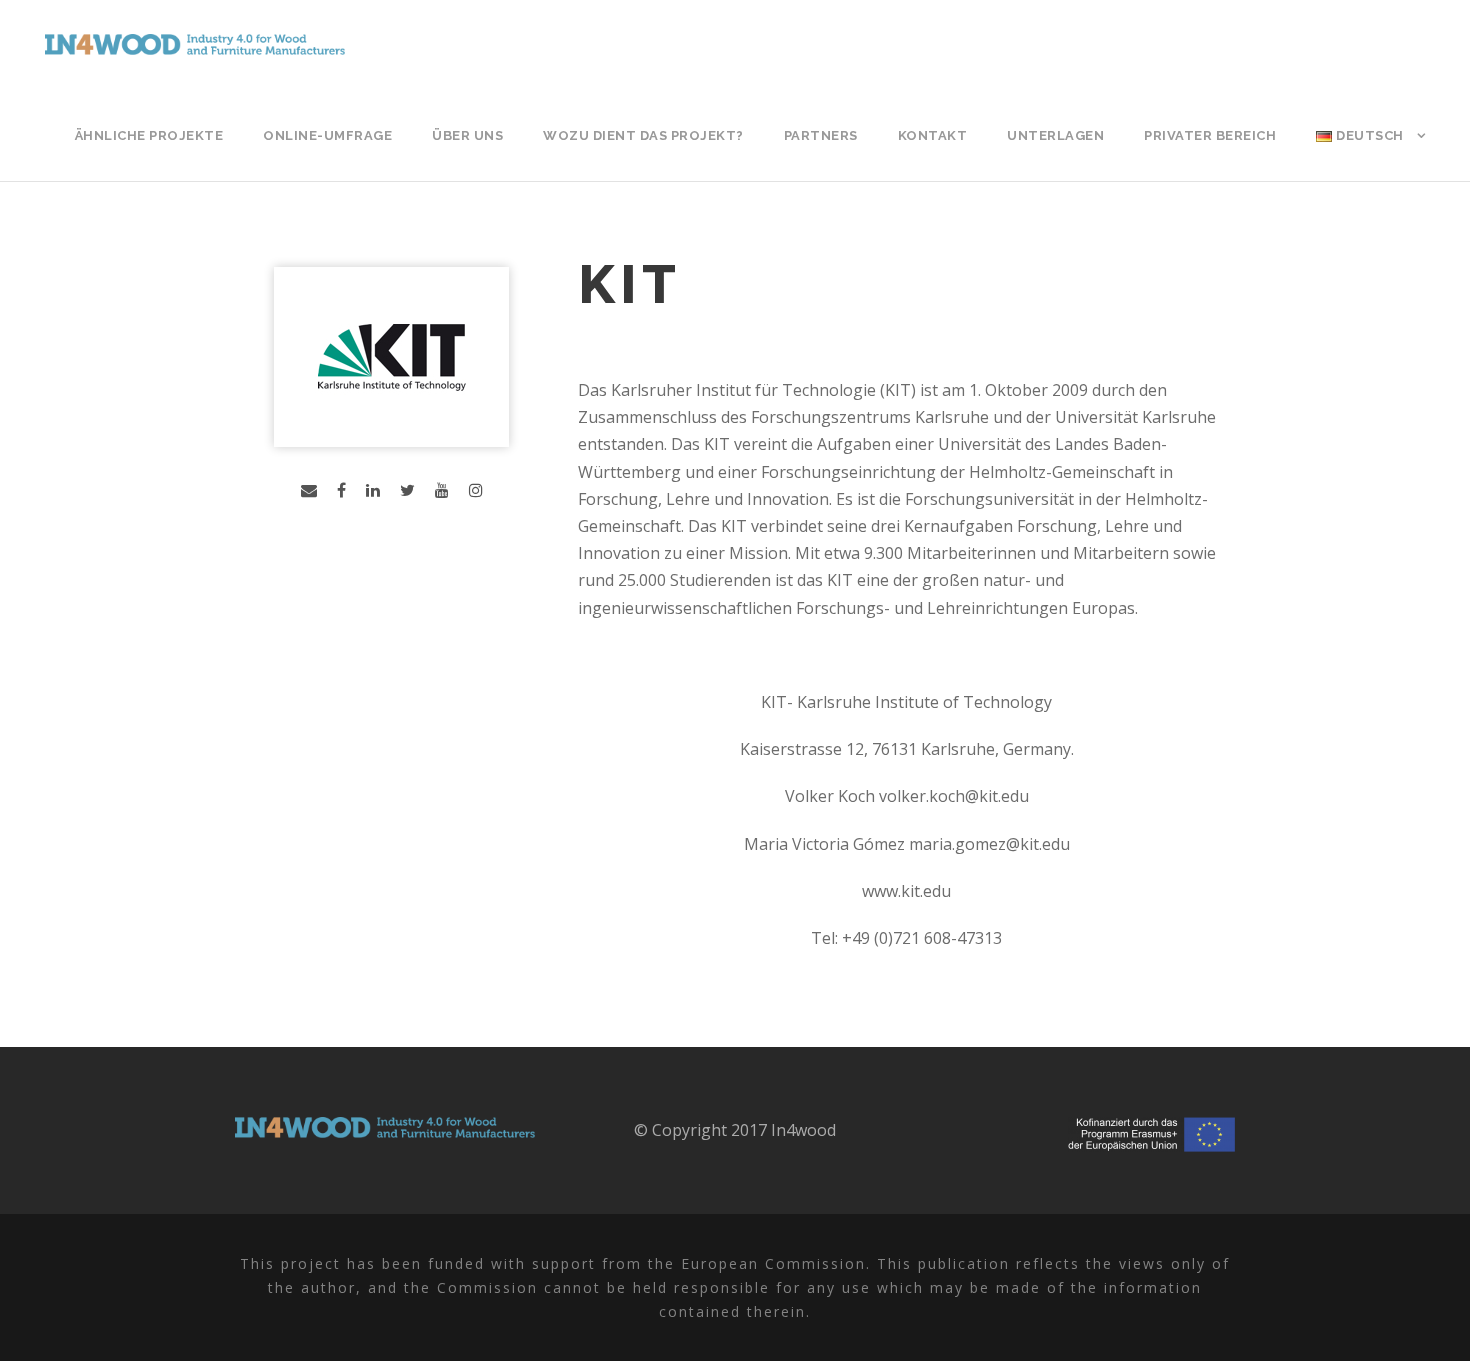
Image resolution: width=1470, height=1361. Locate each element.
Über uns (467, 135)
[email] (309, 490)
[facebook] (341, 490)
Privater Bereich (1210, 135)
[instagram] (476, 490)
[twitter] (407, 490)
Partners (821, 135)
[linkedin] (373, 490)
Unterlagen (1055, 135)
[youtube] (442, 490)
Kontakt (933, 135)
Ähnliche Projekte (149, 135)
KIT (629, 284)
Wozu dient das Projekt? (643, 135)
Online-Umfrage (327, 135)
